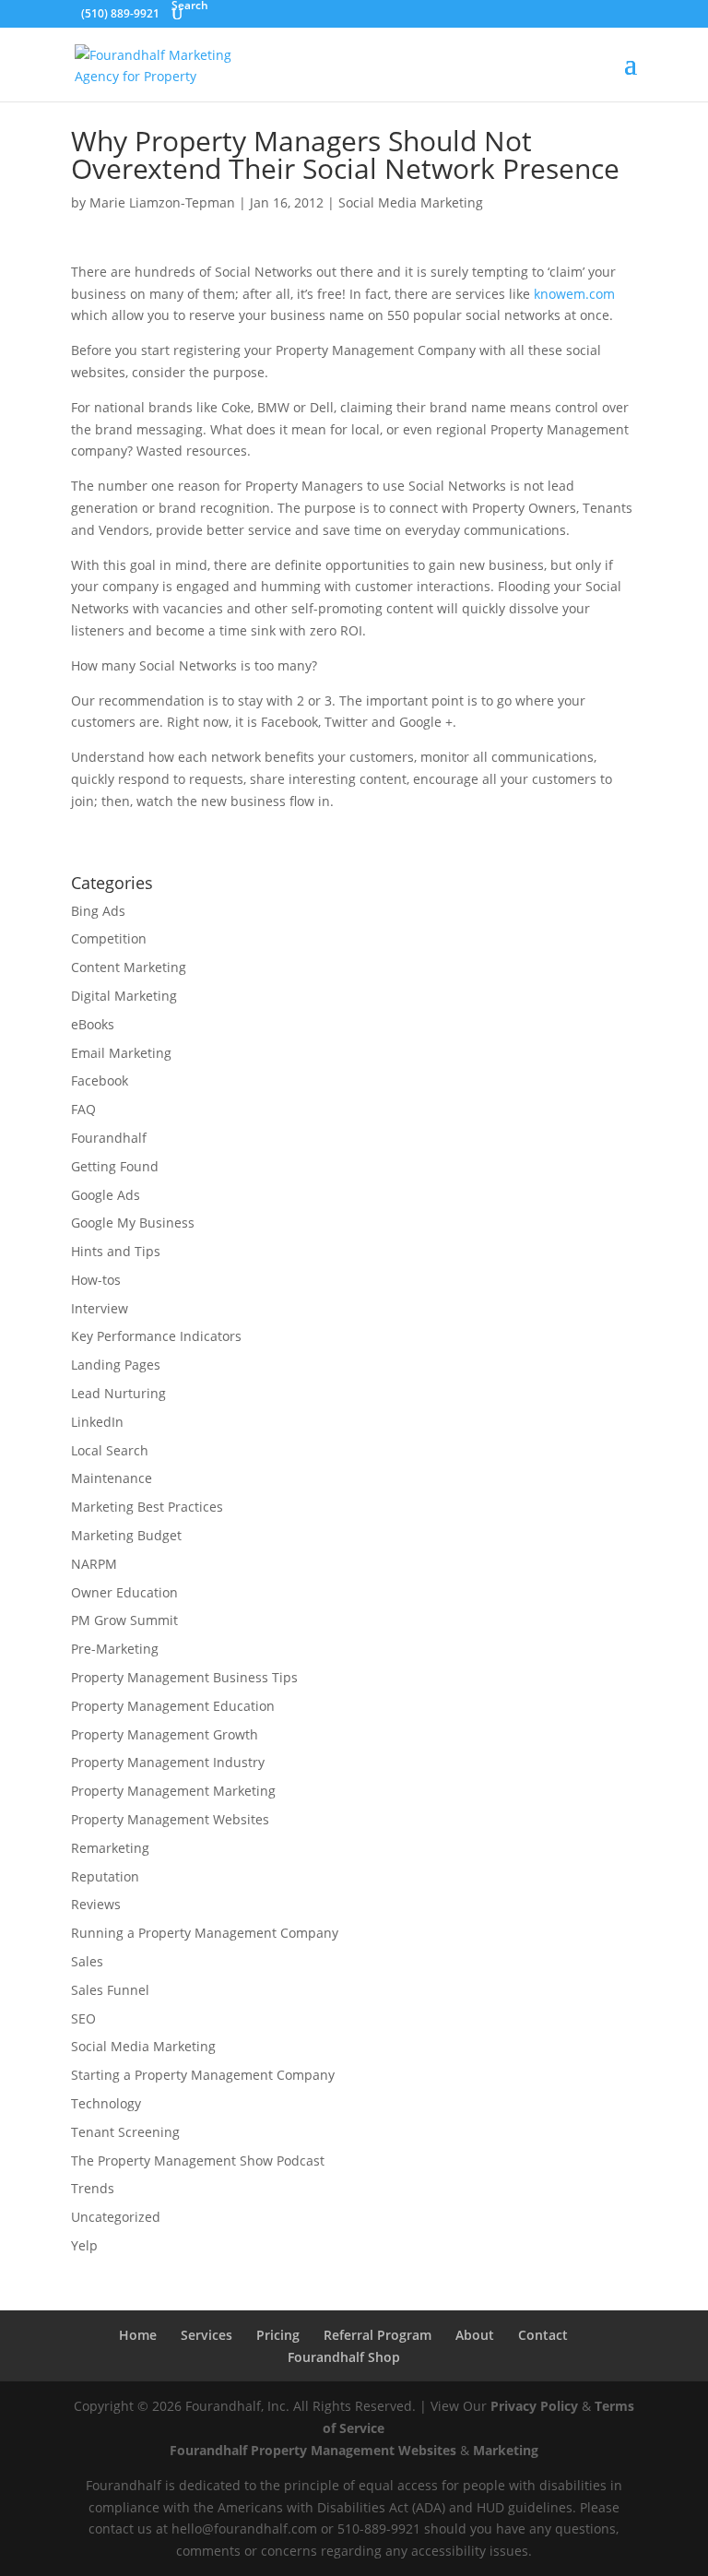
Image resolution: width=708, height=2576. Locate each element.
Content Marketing (129, 967)
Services (206, 2335)
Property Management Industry (168, 1762)
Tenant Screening (125, 2132)
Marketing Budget (126, 1535)
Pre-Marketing (115, 1649)
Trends (93, 2188)
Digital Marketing (124, 996)
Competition (109, 938)
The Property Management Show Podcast (198, 2161)
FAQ (83, 1109)
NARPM (94, 1564)
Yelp (84, 2245)
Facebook (100, 1080)
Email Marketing (121, 1053)
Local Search (110, 1450)
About (475, 2335)
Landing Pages (116, 1365)
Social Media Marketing (411, 202)
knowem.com (574, 294)
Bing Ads (98, 911)
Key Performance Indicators (156, 1336)
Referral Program (378, 2335)
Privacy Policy (534, 2406)
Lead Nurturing (118, 1393)
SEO (83, 2018)
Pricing (278, 2335)
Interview (100, 1308)
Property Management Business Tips (184, 1677)
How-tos (96, 1280)
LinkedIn (97, 1422)
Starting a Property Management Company (203, 2075)
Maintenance (112, 1478)
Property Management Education (173, 1706)
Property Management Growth (165, 1734)
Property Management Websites (170, 1819)
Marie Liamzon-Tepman (162, 202)
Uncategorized (116, 2217)
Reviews (96, 1904)
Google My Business (133, 1223)
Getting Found (115, 1166)
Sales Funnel (110, 1990)
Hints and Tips (116, 1251)
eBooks (93, 1024)
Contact (543, 2335)
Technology (106, 2103)
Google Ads (106, 1195)
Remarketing (110, 1848)
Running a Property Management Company (205, 1933)
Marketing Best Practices (147, 1507)
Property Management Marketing (173, 1791)
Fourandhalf (109, 1138)
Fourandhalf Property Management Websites (313, 2450)
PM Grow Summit (124, 1620)
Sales (87, 1961)
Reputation (105, 1876)
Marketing (506, 2450)
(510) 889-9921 (120, 13)
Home (138, 2335)
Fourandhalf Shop (344, 2357)
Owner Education (124, 1592)
